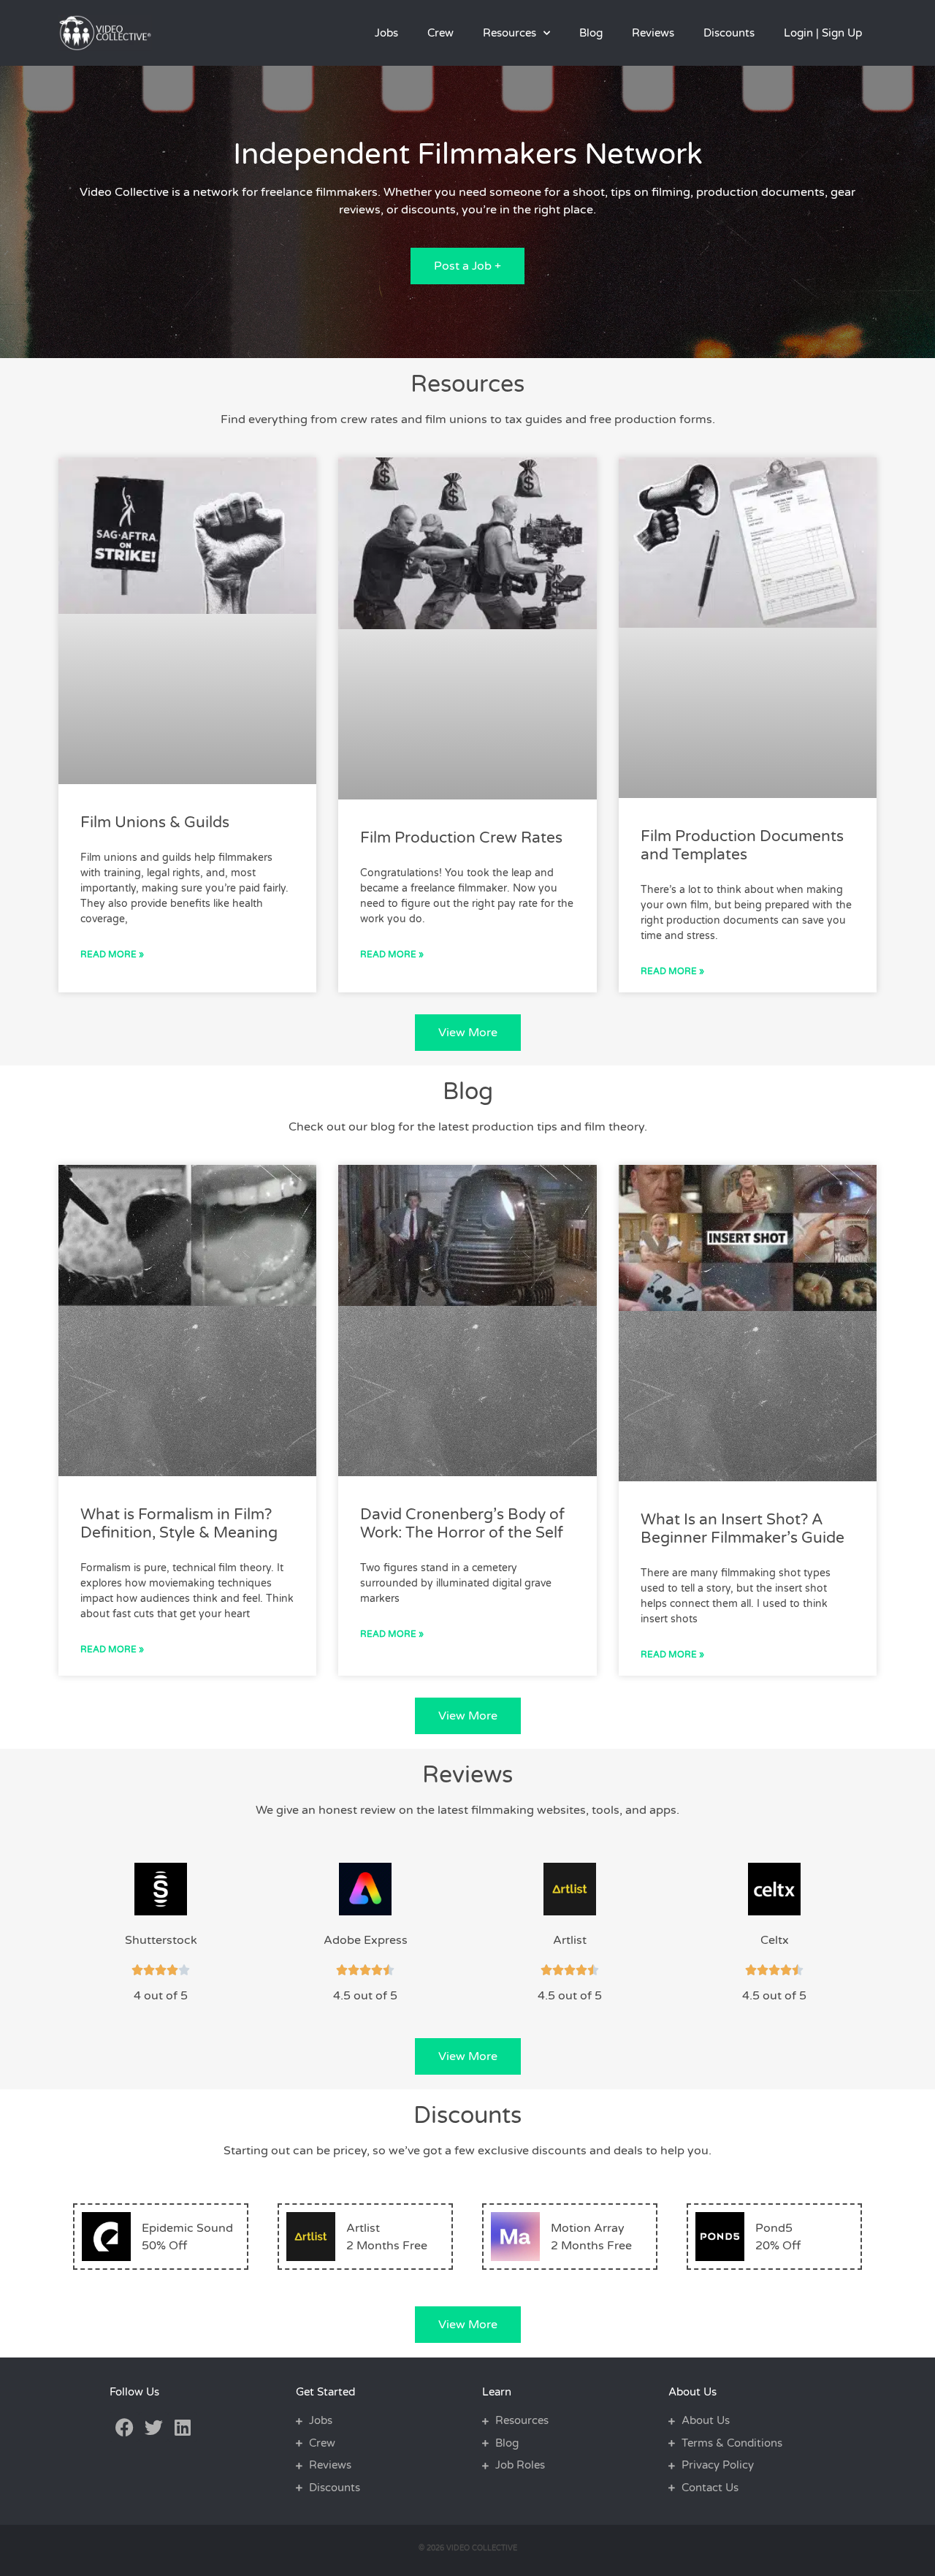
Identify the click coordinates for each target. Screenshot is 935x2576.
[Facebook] (124, 2427)
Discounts (729, 33)
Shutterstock (161, 1940)
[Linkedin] (183, 2427)
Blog (591, 33)
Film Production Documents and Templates (742, 846)
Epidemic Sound (187, 2228)
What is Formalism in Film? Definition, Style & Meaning (179, 1524)
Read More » (112, 954)
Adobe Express (366, 1940)
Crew (440, 33)
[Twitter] (153, 2427)
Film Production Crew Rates (461, 838)
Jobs (386, 33)
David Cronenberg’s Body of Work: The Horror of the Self (462, 1524)
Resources (510, 33)
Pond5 (774, 2228)
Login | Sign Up (823, 33)
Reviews (653, 33)
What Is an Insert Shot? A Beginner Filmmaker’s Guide (743, 1529)
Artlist (570, 1940)
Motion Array (588, 2228)
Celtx (775, 1940)
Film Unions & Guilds (155, 822)
